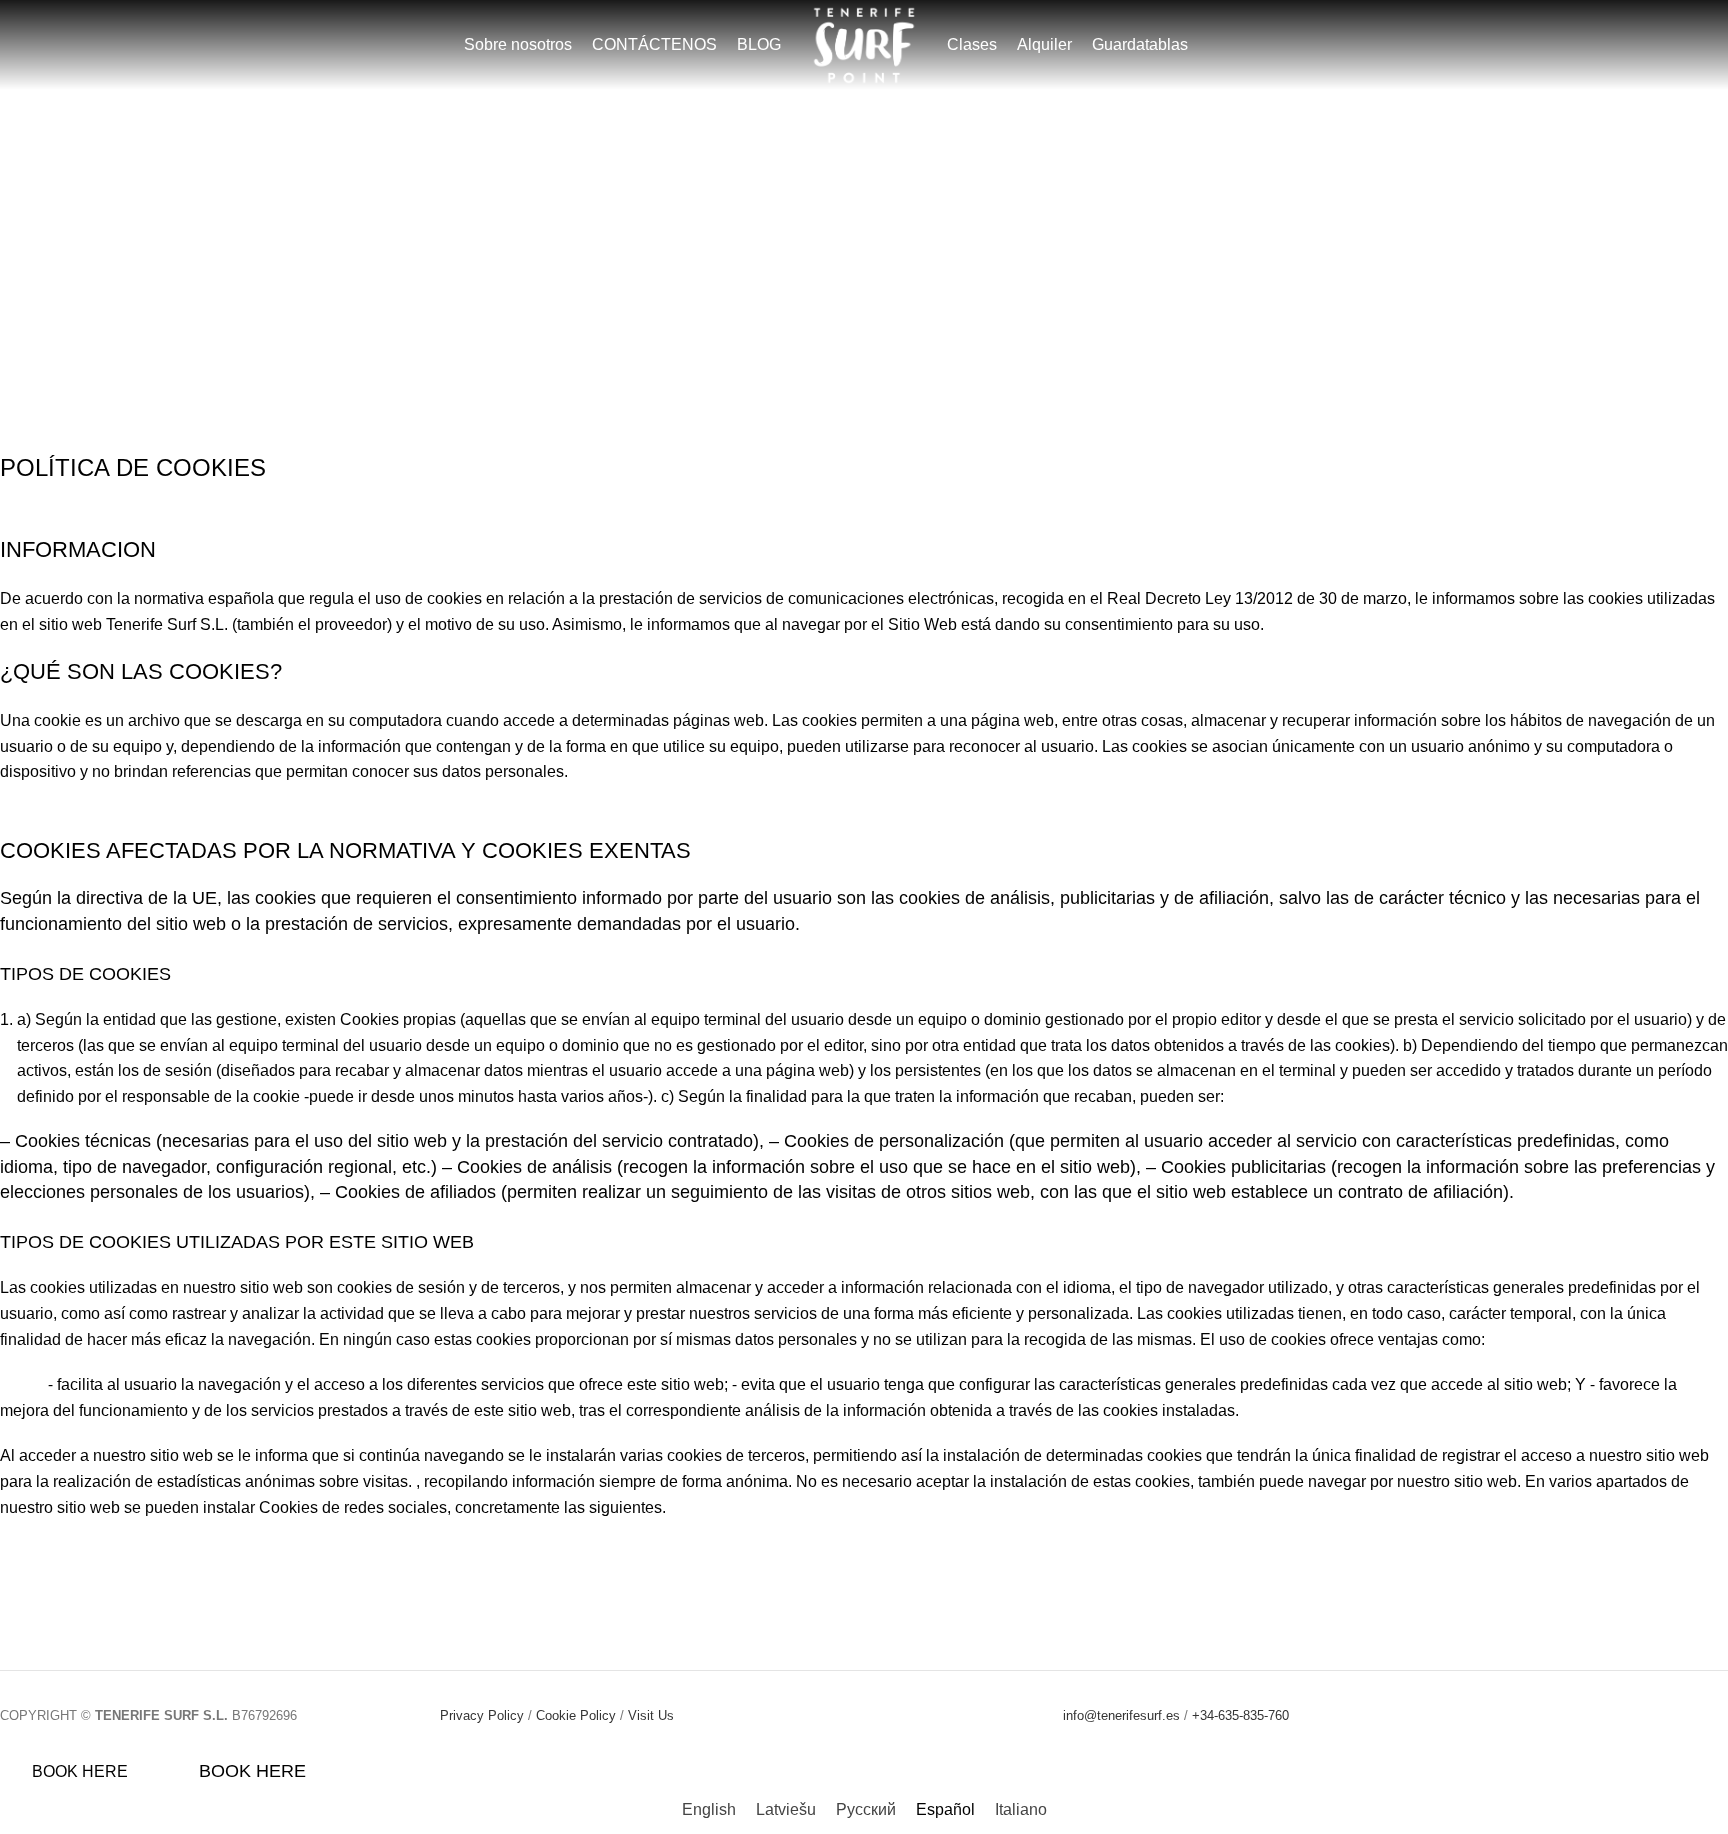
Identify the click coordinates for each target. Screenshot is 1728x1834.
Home (808, 303)
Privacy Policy (482, 1715)
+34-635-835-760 (1240, 1715)
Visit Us (651, 1715)
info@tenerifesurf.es (1121, 1715)
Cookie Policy (576, 1715)
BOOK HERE (80, 1771)
